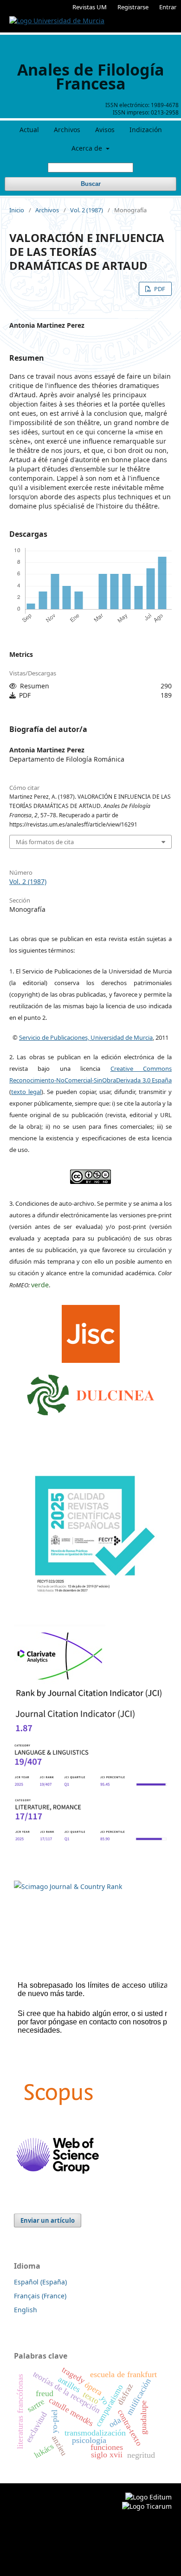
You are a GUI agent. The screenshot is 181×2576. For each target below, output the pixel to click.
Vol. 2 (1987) (87, 210)
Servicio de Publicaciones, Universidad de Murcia (86, 1037)
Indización (146, 130)
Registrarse (133, 7)
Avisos (105, 130)
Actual (29, 130)
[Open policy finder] (91, 1331)
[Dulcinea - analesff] (91, 1393)
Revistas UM (90, 7)
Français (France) (40, 2296)
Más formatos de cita (45, 842)
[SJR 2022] (68, 1886)
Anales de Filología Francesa (91, 76)
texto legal (26, 1092)
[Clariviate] (60, 1681)
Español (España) (40, 2282)
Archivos (67, 130)
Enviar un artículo (48, 2220)
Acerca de (88, 148)
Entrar (168, 7)
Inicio (17, 210)
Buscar (91, 184)
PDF (159, 289)
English (26, 2310)
